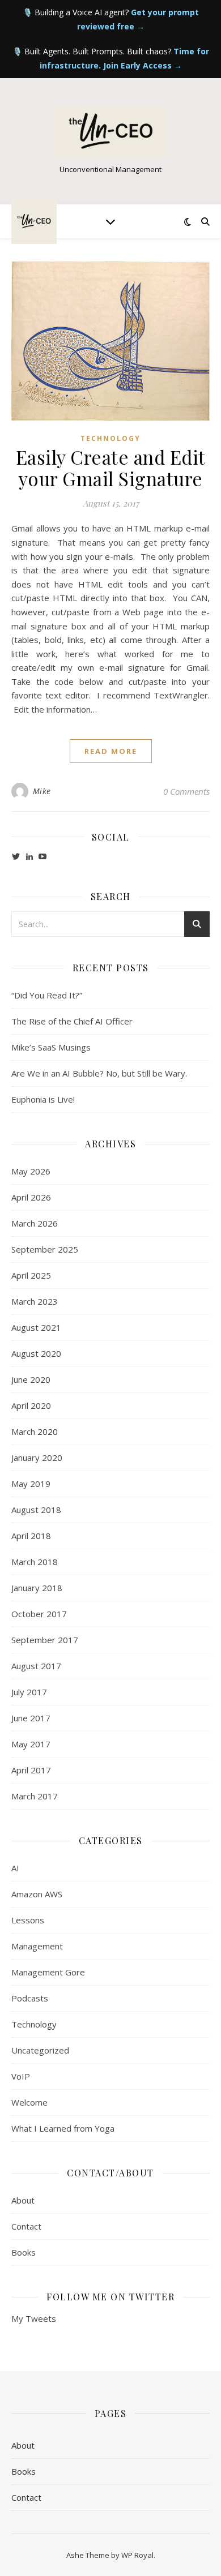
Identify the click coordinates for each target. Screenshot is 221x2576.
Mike (42, 791)
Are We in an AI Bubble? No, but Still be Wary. (99, 1073)
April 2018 (31, 1536)
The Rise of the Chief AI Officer (72, 1021)
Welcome (29, 2102)
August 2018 (36, 1510)
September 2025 (45, 1249)
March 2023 (35, 1301)
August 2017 (36, 1666)
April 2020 (31, 1405)
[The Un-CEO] (110, 132)
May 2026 (31, 1171)
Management (37, 1946)
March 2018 (35, 1562)
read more (111, 751)
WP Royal (137, 2555)
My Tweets (34, 2318)
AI (15, 1868)
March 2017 (35, 1796)
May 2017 (31, 1744)
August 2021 (36, 1327)
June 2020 (31, 1379)
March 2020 (35, 1431)
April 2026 (31, 1197)
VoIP (21, 2076)
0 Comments (186, 791)
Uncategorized (40, 2050)
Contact (26, 2226)
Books (24, 2252)
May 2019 (31, 1484)
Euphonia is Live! (43, 1099)
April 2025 (31, 1275)
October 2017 (39, 1614)
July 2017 (29, 1692)
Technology (110, 438)
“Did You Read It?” (47, 995)
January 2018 (37, 1588)
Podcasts (30, 1998)
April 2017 (31, 1770)
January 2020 (37, 1458)
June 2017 (31, 1718)
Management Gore (48, 1972)
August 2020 (36, 1353)
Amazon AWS (37, 1894)
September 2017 (45, 1640)
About (23, 2200)
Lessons (28, 1920)
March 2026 (35, 1223)
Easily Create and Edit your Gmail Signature (111, 468)
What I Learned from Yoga (63, 2128)
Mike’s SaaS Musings (51, 1047)
